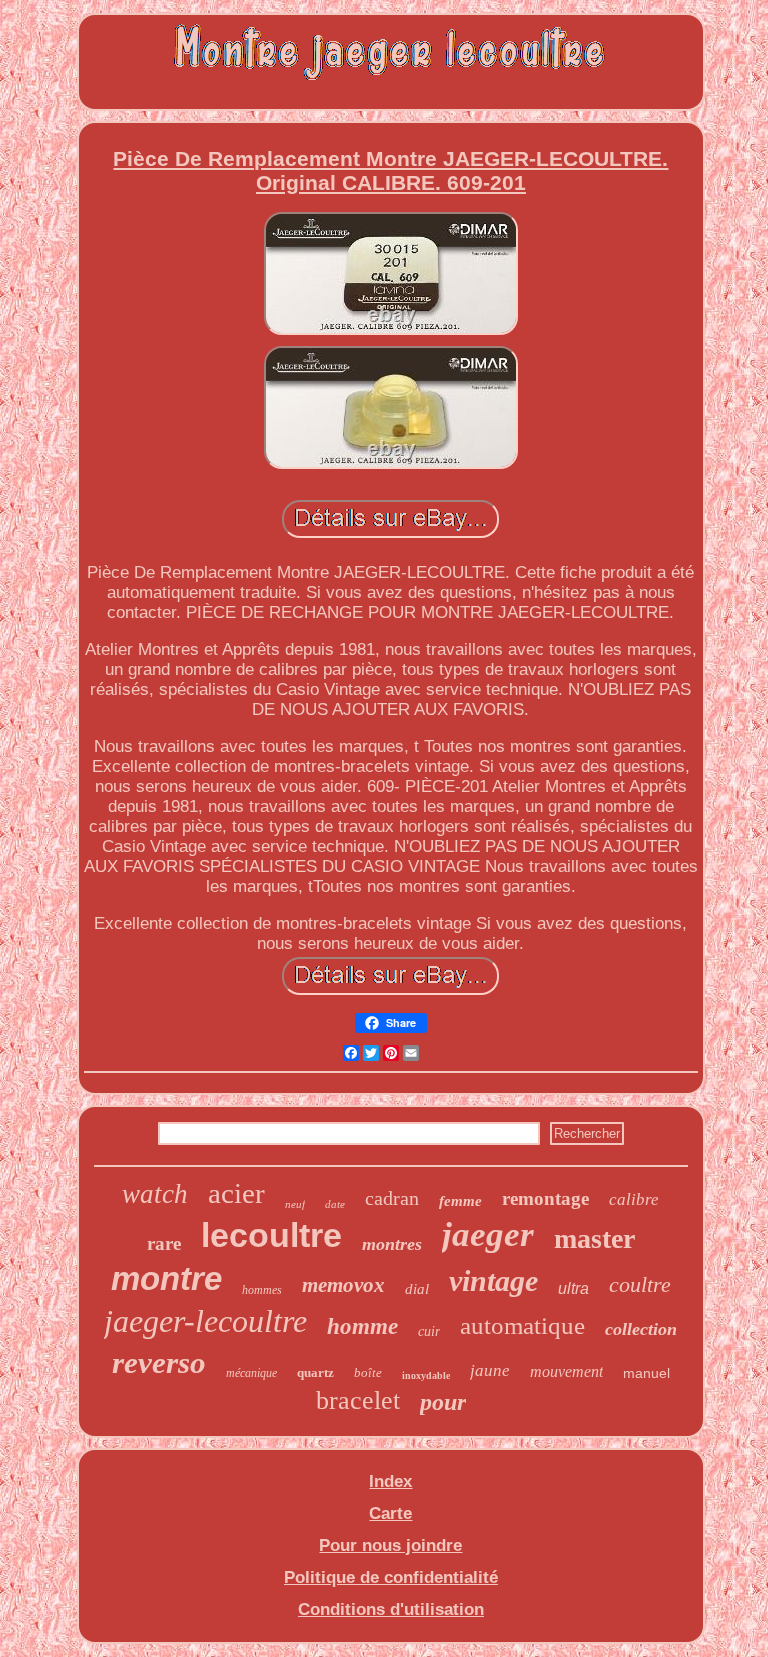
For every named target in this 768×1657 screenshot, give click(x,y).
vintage (493, 1280)
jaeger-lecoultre (205, 1321)
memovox (343, 1285)
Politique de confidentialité (391, 1577)
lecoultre (271, 1235)
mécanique (251, 1373)
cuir (429, 1331)
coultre (640, 1284)
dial (417, 1289)
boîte (368, 1372)
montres (392, 1244)
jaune (490, 1370)
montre (166, 1278)
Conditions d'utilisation (391, 1609)
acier (236, 1193)
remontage (545, 1198)
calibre (634, 1199)
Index (390, 1481)
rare (164, 1243)
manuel (646, 1373)
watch (155, 1194)
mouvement (566, 1371)
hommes (262, 1290)
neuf (295, 1204)
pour (443, 1402)
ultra (573, 1288)
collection (641, 1329)
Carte (390, 1513)
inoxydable (426, 1375)
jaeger (488, 1234)
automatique (522, 1325)
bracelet (358, 1400)
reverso (159, 1362)
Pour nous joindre (390, 1545)
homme (362, 1326)
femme (460, 1201)
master (594, 1238)
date (335, 1204)
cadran (392, 1198)
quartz (315, 1372)
